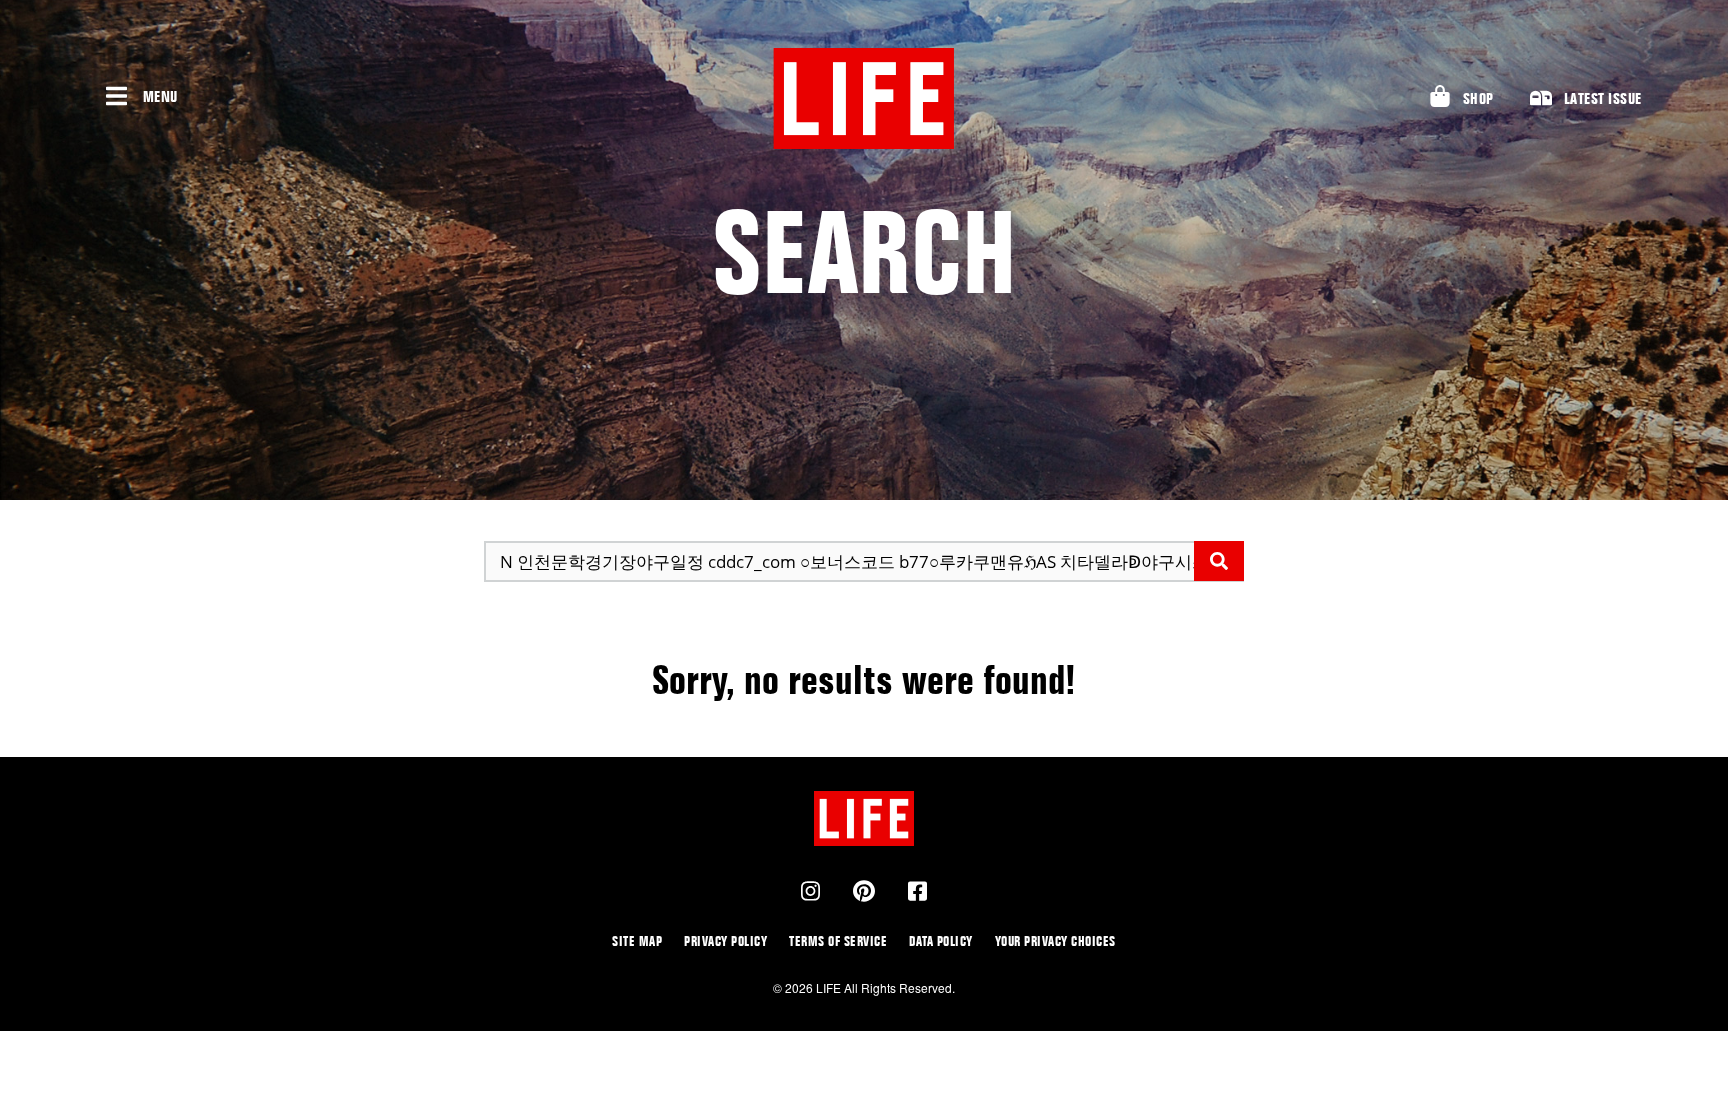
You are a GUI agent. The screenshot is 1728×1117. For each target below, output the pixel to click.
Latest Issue (1603, 98)
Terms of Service (838, 940)
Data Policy (941, 940)
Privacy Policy (725, 940)
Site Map (637, 940)
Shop (1478, 98)
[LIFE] (864, 98)
